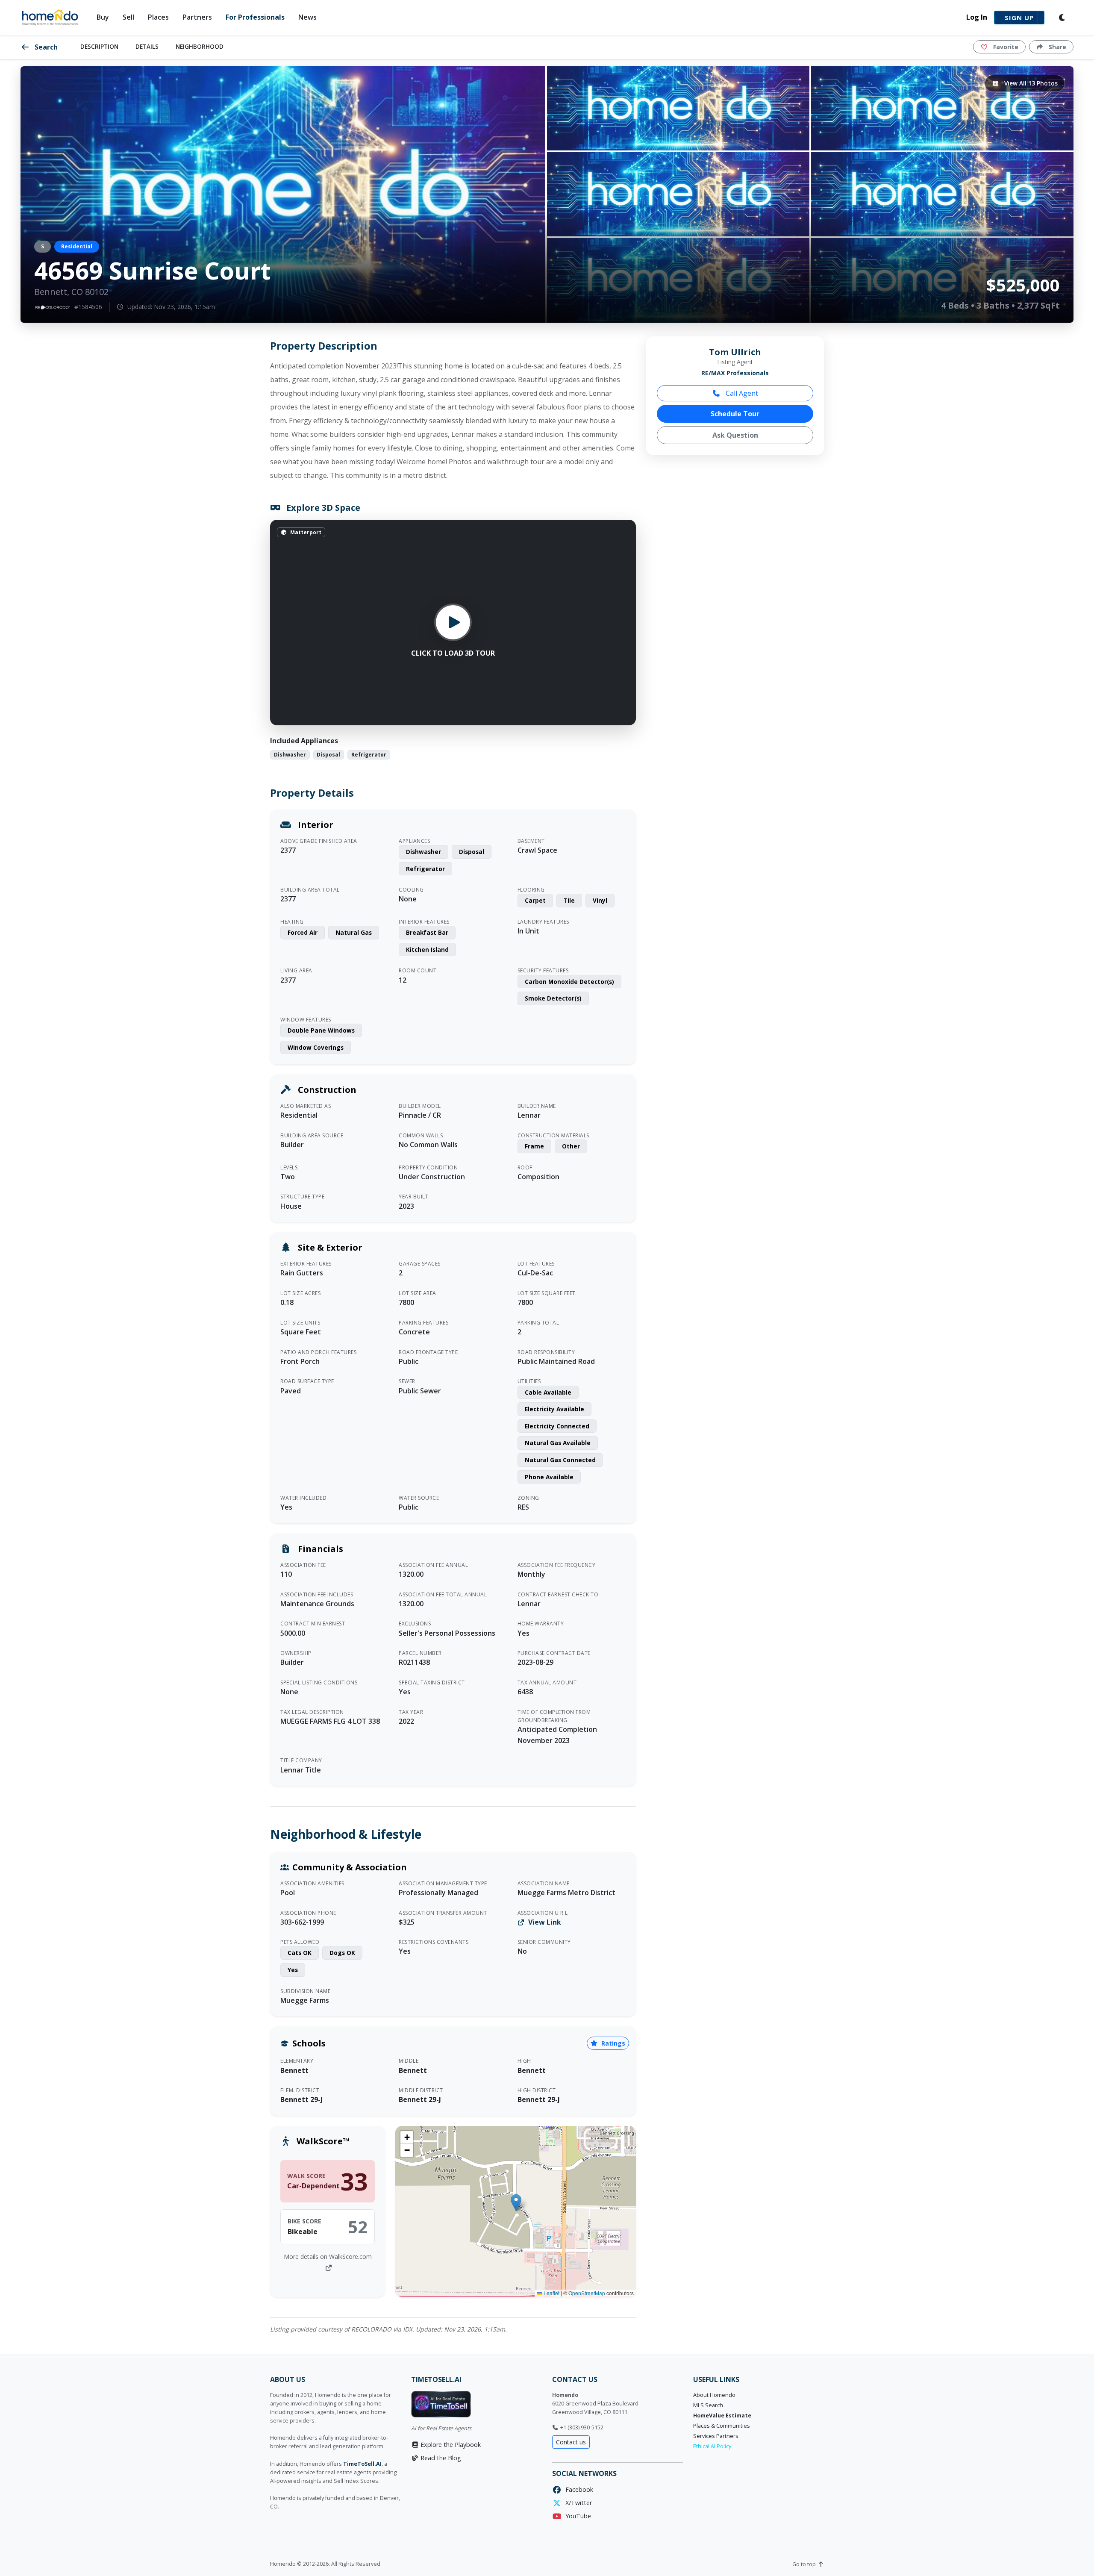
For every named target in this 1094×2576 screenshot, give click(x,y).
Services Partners (716, 2436)
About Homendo (714, 2395)
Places (158, 17)
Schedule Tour (735, 414)
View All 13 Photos (1030, 83)
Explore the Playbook (450, 2445)
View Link (544, 1922)
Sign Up (1019, 18)
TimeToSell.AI (362, 2464)
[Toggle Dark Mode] (1062, 18)
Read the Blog (440, 2458)
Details (147, 46)
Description (99, 46)
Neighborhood (200, 46)
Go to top (805, 2564)
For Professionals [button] (255, 17)
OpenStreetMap (587, 2293)
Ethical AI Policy (712, 2446)
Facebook (578, 2489)
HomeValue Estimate (722, 2416)
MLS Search (708, 2405)
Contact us (571, 2442)
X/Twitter (577, 2503)
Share (1057, 47)
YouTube (576, 2516)
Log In (977, 17)
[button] (516, 2203)
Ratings (612, 2043)
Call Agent (741, 393)
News (307, 17)
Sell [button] (128, 17)
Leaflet (551, 2293)
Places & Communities (722, 2426)
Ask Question (735, 435)
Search (45, 47)
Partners (197, 17)
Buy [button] (103, 17)
